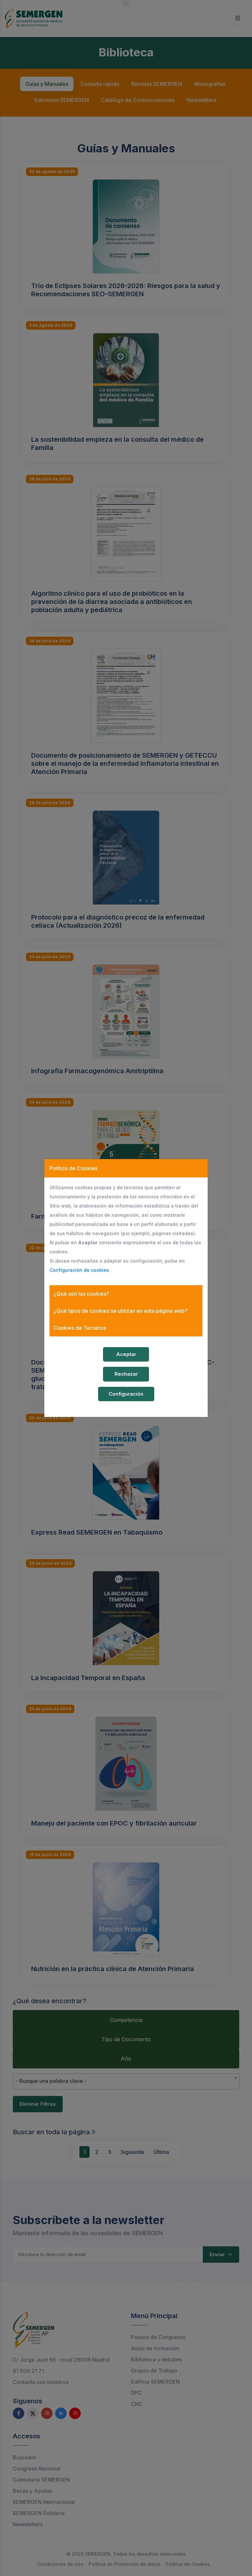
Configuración (126, 1394)
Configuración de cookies (79, 1270)
